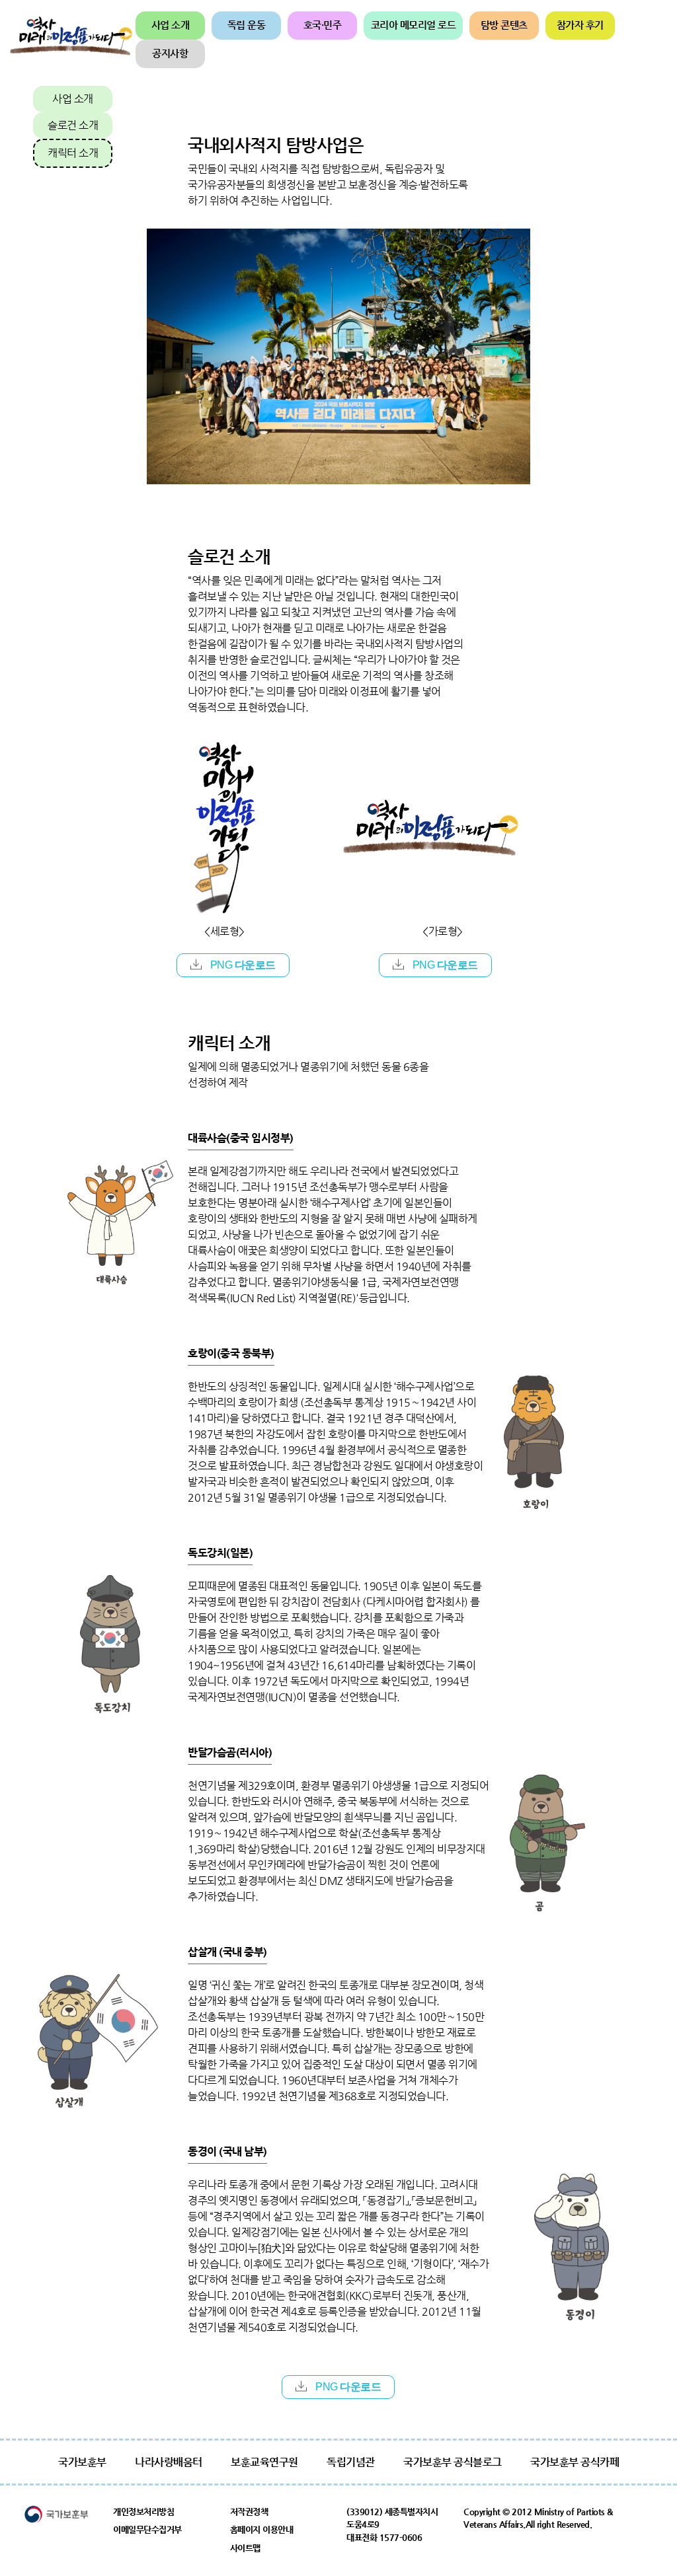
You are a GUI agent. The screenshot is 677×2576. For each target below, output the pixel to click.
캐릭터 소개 (73, 153)
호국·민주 (323, 25)
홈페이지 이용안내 (262, 2529)
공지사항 (170, 53)
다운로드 (243, 965)
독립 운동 (247, 25)
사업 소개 (171, 25)
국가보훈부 (82, 2462)
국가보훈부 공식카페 (575, 2462)
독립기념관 (351, 2462)
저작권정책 (249, 2512)
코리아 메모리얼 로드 (414, 25)
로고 (71, 40)
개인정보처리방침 (143, 2512)
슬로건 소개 (73, 125)
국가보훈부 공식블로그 (453, 2462)
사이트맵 (245, 2548)
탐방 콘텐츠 (504, 25)
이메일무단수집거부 (147, 2529)
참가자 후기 (580, 25)
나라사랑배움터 (169, 2462)
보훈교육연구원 (264, 2462)
